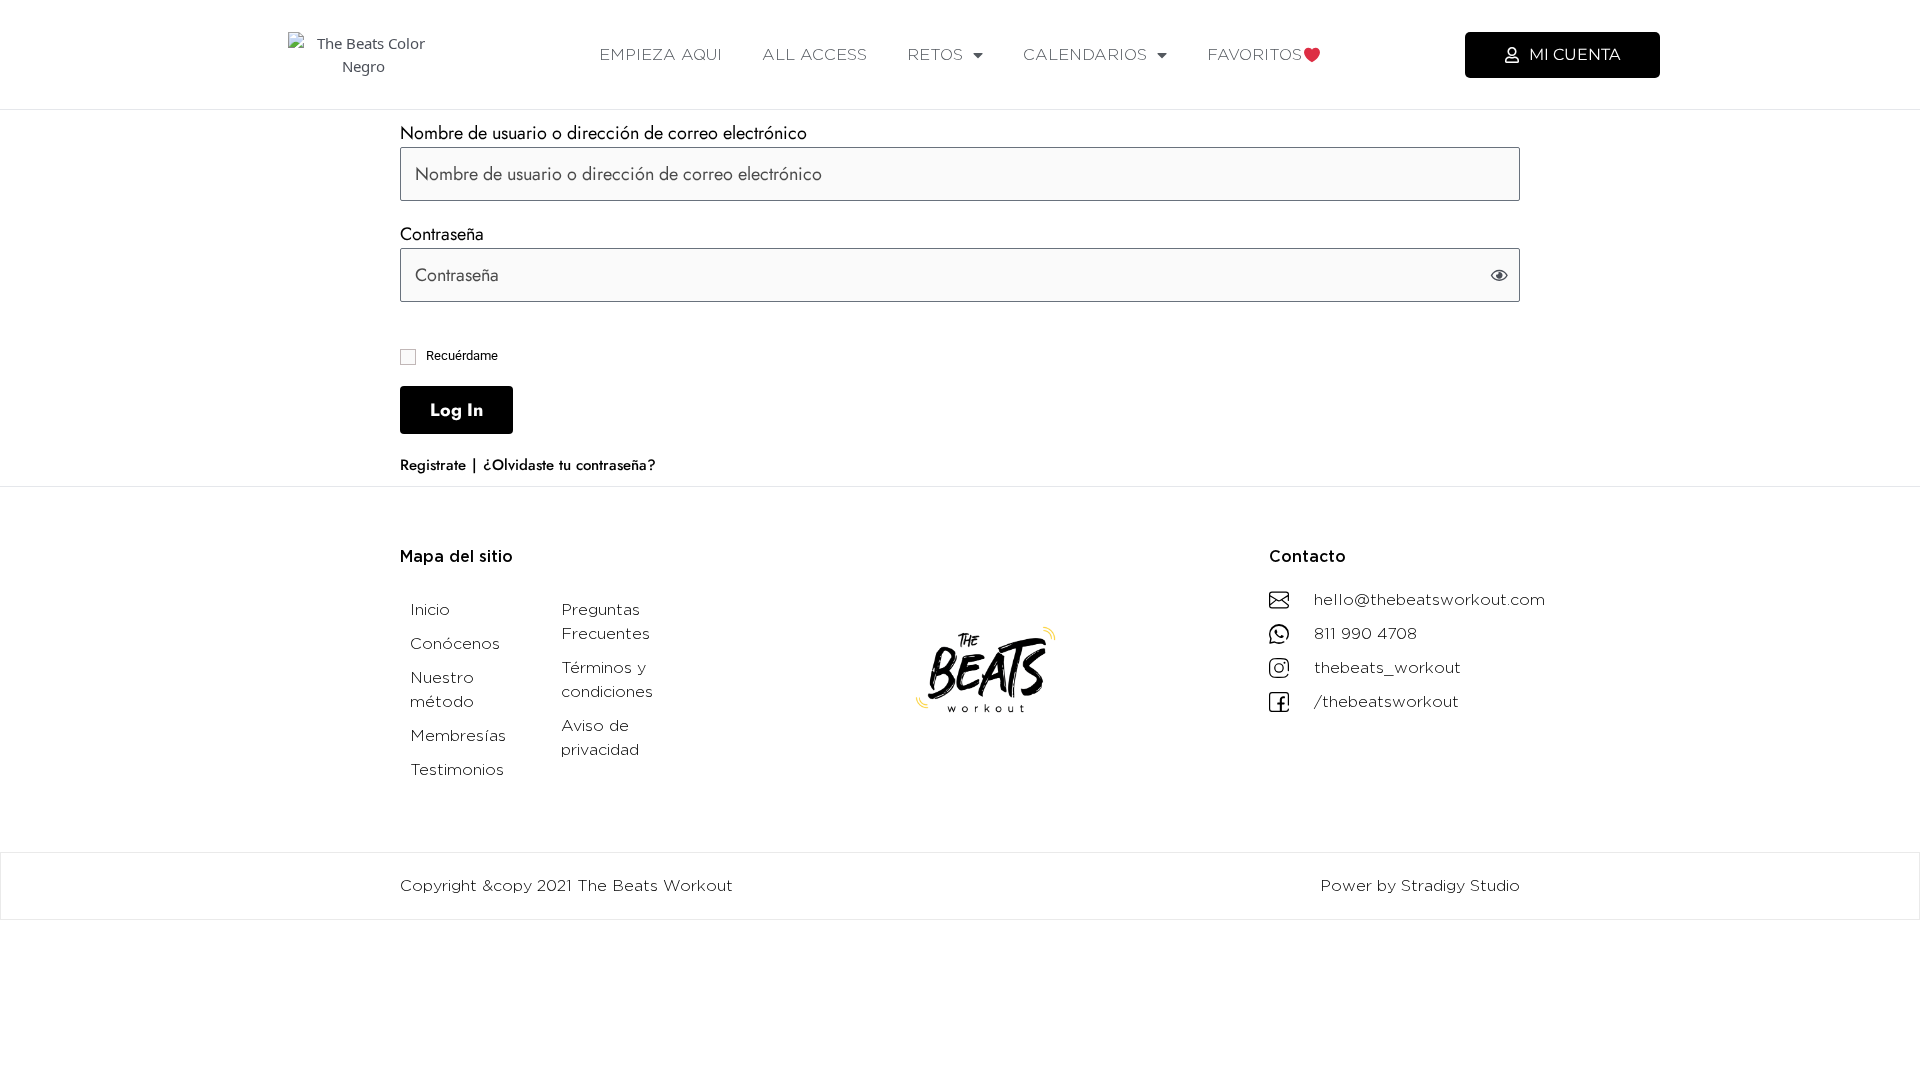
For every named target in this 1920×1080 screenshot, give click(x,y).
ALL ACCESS (814, 55)
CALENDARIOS (1085, 55)
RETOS (935, 55)
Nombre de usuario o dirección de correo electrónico (603, 133)
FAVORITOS (1254, 55)
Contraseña (442, 234)
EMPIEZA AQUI (660, 55)
